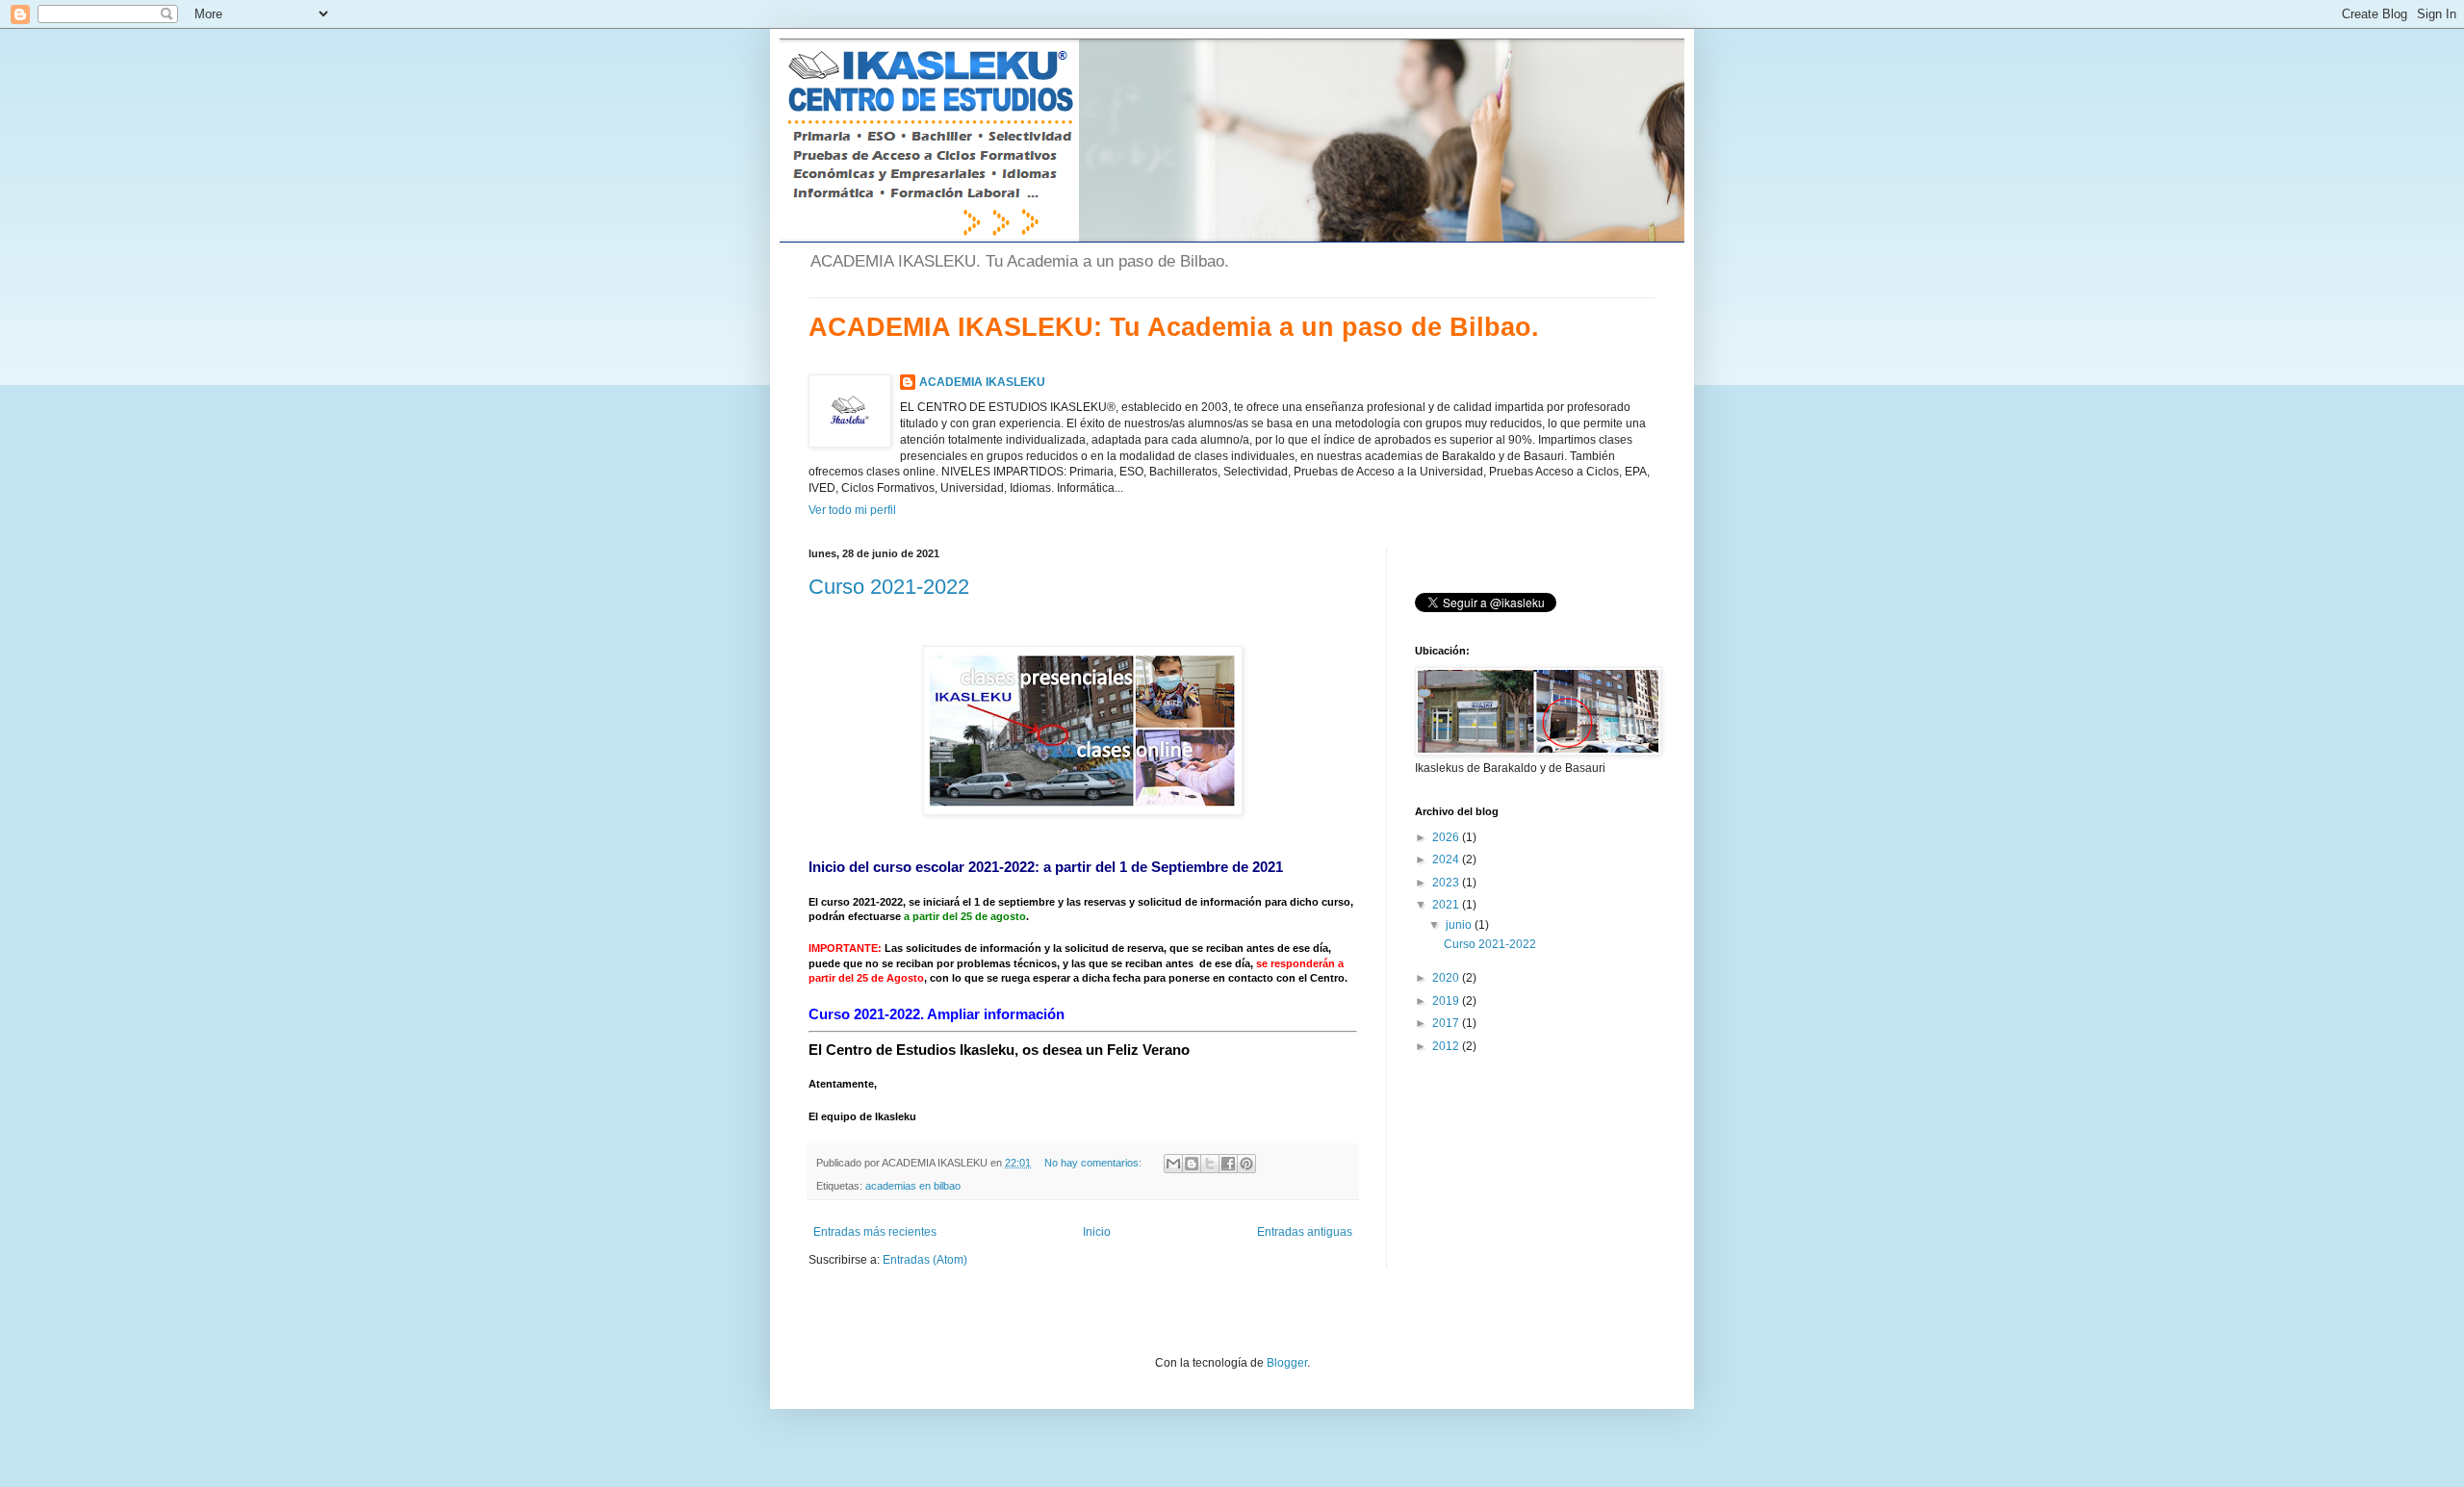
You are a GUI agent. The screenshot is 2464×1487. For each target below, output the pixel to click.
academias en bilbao (913, 1186)
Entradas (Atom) (925, 1260)
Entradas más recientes (875, 1232)
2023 (1447, 883)
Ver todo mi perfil (852, 510)
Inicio (1097, 1232)
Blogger (1287, 1363)
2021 (1447, 905)
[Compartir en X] (1210, 1164)
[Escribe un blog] (1192, 1164)
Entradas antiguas (1305, 1232)
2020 (1447, 978)
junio (1460, 925)
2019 (1447, 1001)
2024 (1447, 859)
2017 (1447, 1023)
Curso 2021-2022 (889, 587)
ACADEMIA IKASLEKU (982, 382)
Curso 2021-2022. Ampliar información (937, 1014)
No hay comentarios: (1094, 1163)
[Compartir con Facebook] (1228, 1164)
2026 (1447, 837)
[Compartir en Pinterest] (1246, 1164)
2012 (1447, 1046)
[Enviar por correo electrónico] (1173, 1164)
